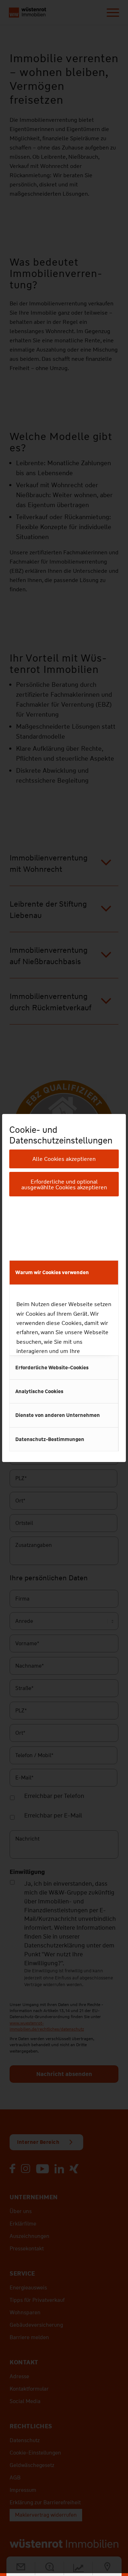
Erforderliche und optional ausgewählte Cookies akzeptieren (64, 1184)
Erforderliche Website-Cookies (52, 1368)
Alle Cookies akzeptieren (64, 1159)
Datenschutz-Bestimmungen (50, 1439)
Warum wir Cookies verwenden (52, 1272)
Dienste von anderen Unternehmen (58, 1415)
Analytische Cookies (39, 1391)
